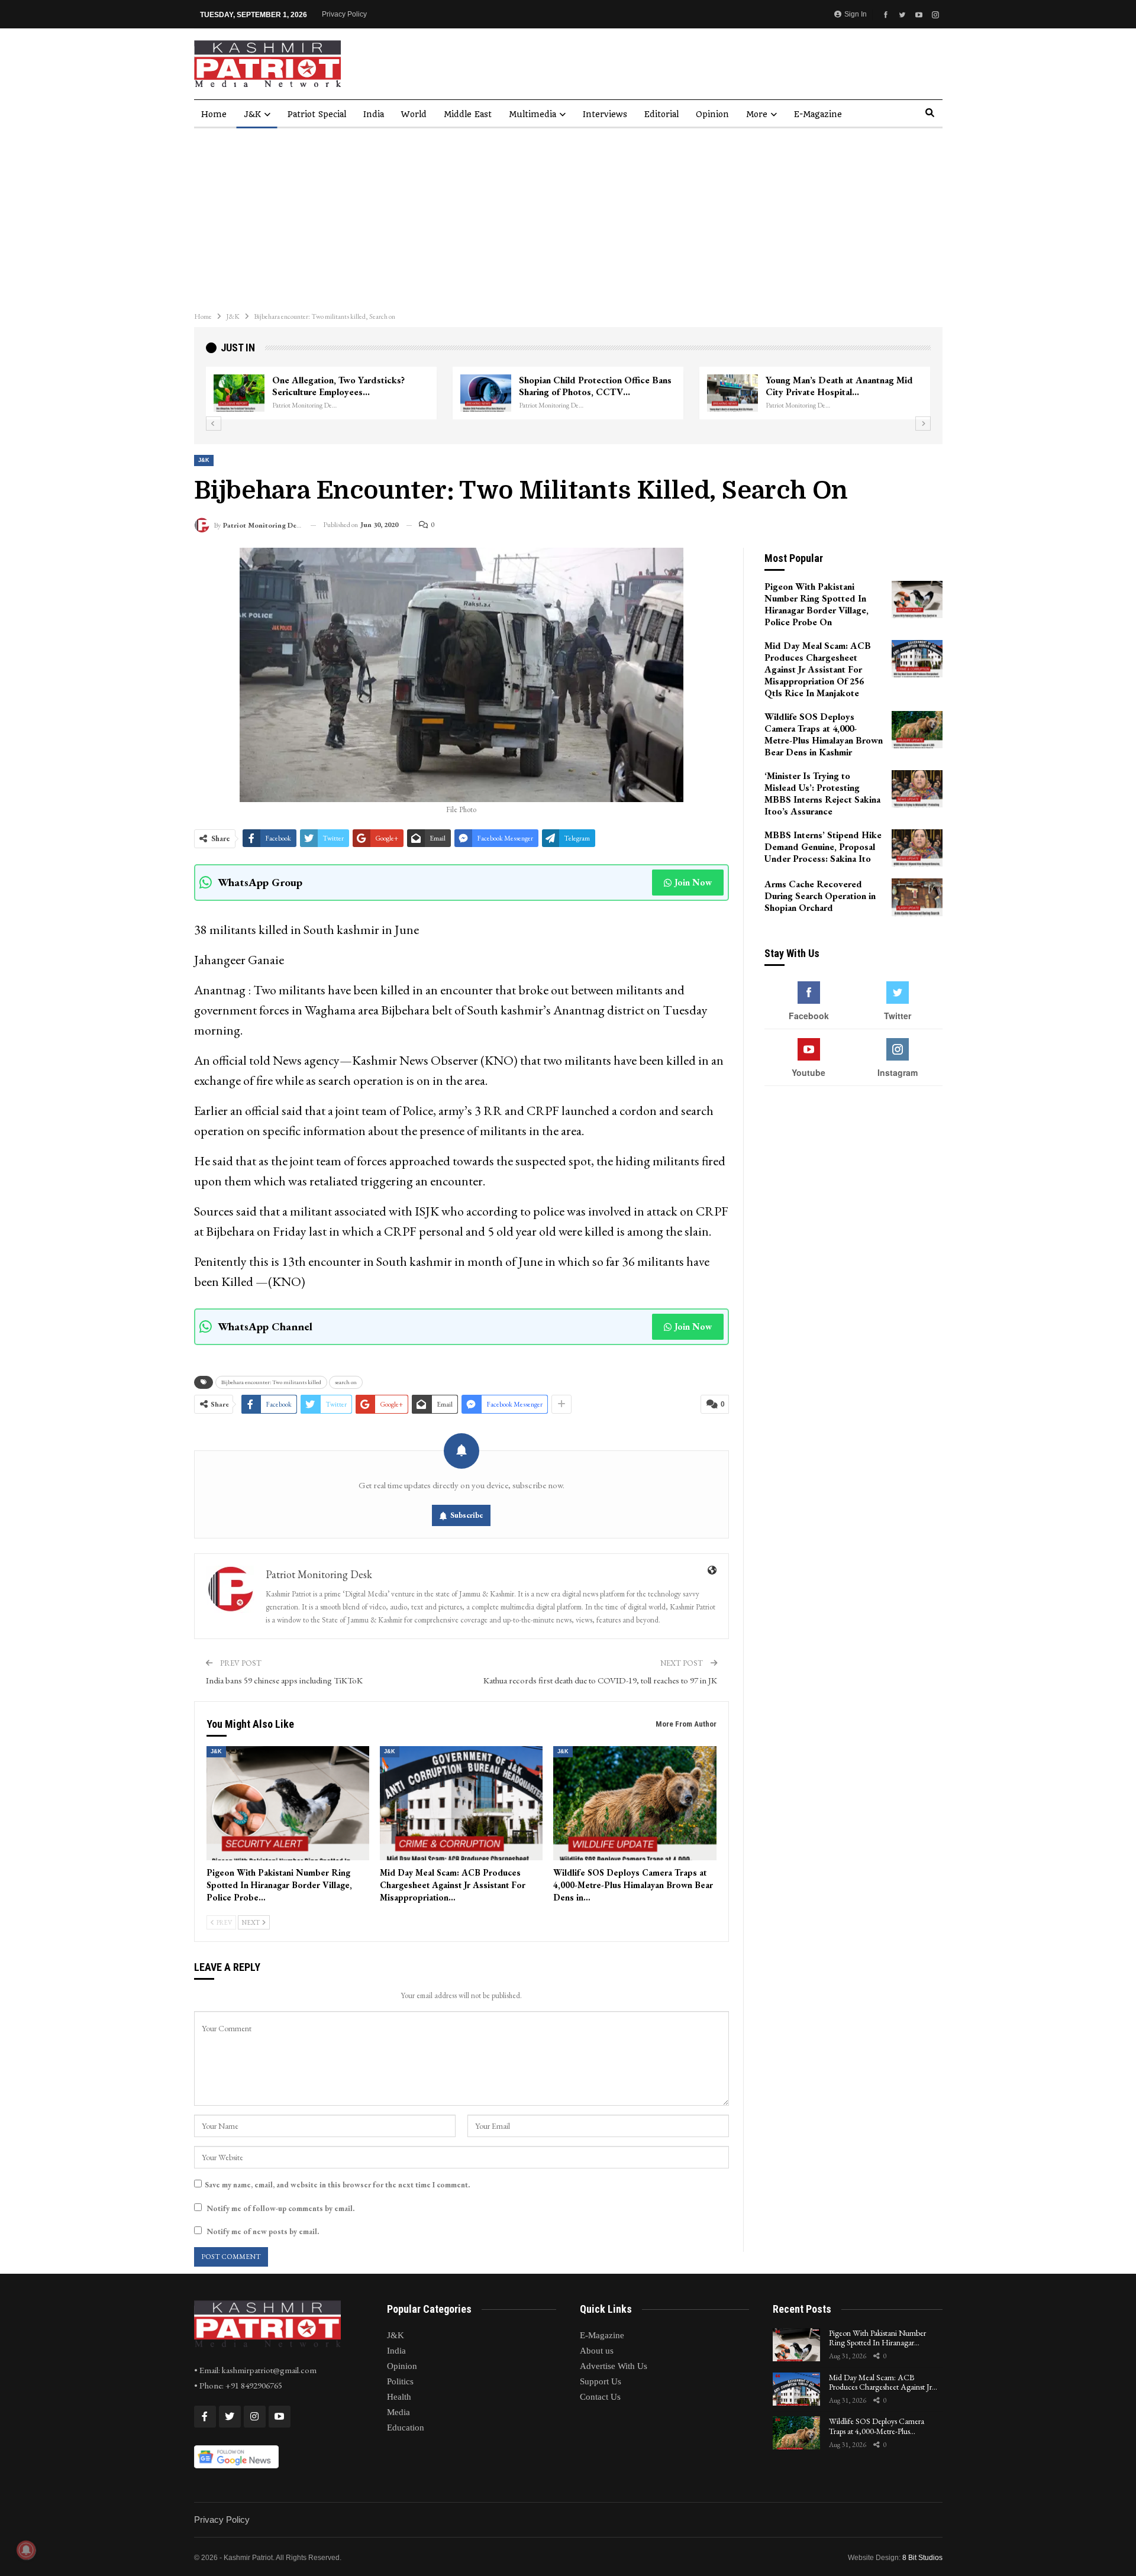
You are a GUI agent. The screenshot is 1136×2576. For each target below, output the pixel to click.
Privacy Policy (344, 14)
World (414, 114)
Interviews (605, 114)
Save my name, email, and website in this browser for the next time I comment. (337, 2185)
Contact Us (600, 2397)
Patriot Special (317, 114)
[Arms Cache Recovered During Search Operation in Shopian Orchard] (917, 897)
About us (597, 2351)
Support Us (601, 2381)
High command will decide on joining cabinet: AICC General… (348, 386)
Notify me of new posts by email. (263, 2231)
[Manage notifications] (26, 2550)
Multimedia (532, 114)
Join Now (693, 882)
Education (406, 2428)
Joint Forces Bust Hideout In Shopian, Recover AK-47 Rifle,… (596, 386)
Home (214, 114)
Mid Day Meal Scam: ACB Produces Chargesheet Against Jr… (883, 2382)
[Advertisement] (568, 217)
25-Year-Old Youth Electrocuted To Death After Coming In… (836, 386)
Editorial (661, 114)
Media (398, 2412)
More (757, 114)
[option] (568, 393)
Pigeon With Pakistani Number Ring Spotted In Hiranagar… (877, 2338)
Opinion (712, 114)
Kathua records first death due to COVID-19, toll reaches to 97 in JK (600, 1680)
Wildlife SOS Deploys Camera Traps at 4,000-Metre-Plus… (877, 2426)
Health (399, 2397)
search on (346, 1382)
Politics (400, 2381)
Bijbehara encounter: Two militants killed (271, 1382)
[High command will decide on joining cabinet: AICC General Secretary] (239, 393)
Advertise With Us (614, 2366)
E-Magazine (818, 114)
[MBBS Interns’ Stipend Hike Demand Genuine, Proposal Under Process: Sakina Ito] (917, 848)
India (374, 114)
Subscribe (467, 1515)
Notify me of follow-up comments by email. (280, 2208)
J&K (252, 114)
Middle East (468, 114)
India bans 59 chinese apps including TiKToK (284, 1680)
